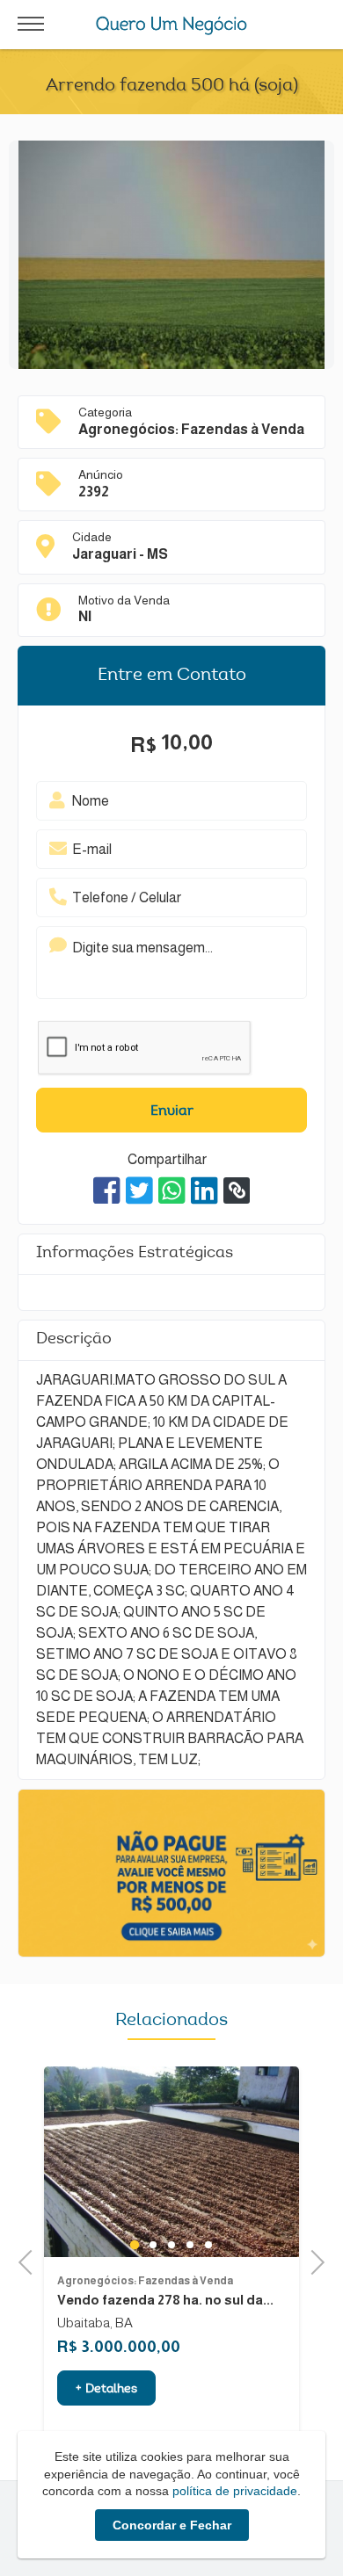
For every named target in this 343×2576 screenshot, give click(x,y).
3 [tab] (190, 2245)
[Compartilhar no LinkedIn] (204, 1190)
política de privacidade (235, 2491)
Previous (31, 2260)
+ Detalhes (106, 2390)
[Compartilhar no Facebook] (107, 1190)
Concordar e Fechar (172, 2525)
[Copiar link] (237, 1190)
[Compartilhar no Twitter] (139, 1190)
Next (313, 2260)
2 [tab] (172, 2245)
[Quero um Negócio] (172, 25)
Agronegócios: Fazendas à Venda (145, 2281)
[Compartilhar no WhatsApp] (172, 1190)
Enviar (172, 1111)
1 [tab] (153, 2245)
